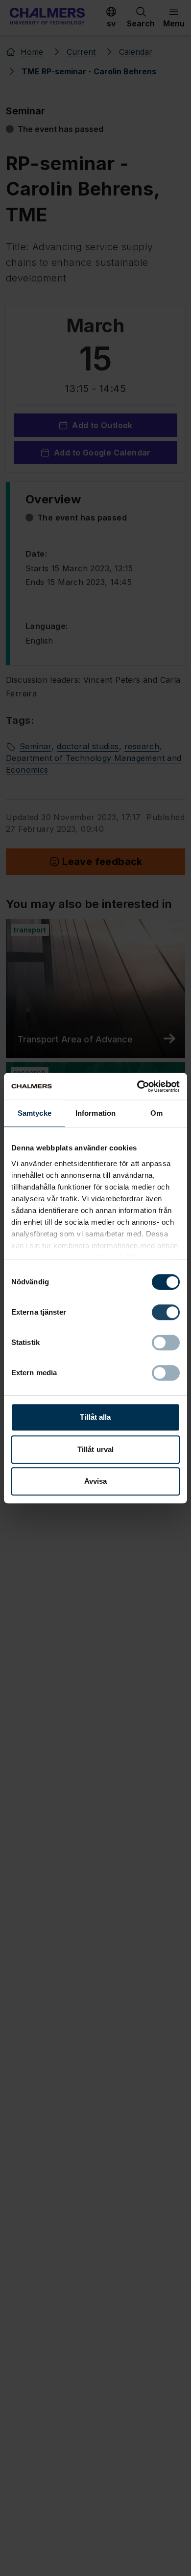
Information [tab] (95, 1113)
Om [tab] (156, 1113)
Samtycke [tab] (35, 1113)
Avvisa (96, 1481)
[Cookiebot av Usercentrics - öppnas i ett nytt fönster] (137, 1086)
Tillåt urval (95, 1449)
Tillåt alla (95, 1417)
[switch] (166, 1312)
